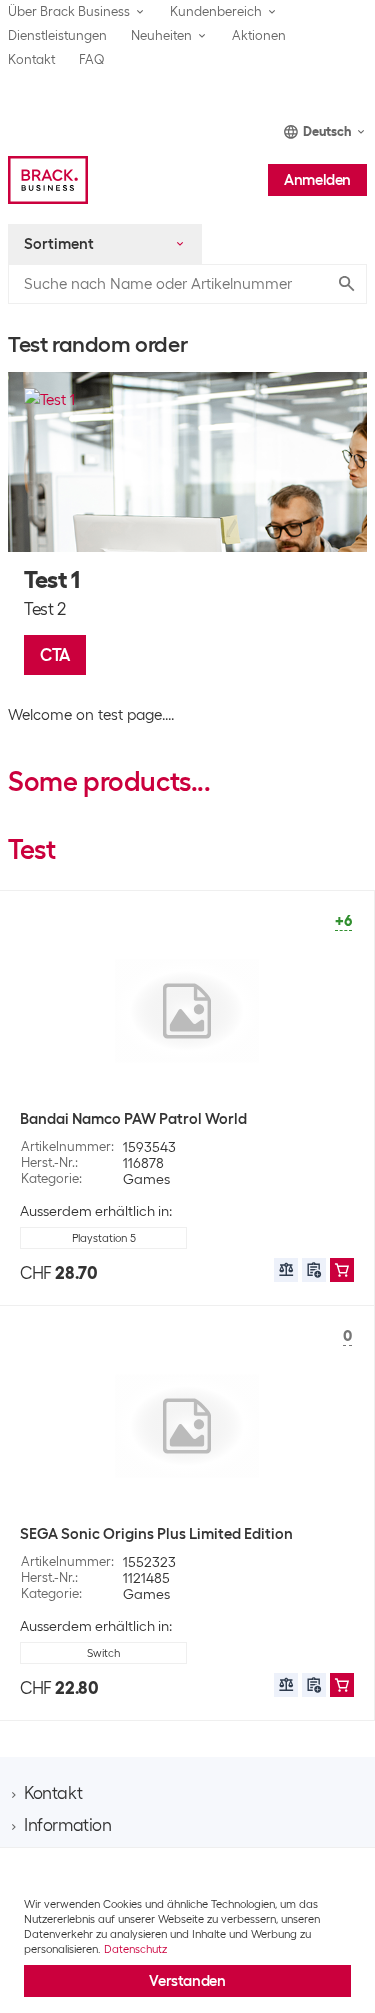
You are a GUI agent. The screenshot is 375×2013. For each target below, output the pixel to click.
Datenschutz (135, 1949)
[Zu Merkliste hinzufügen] (314, 1270)
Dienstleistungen (57, 35)
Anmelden (317, 180)
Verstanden (187, 1981)
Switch (103, 1653)
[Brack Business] (48, 180)
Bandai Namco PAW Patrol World (133, 1119)
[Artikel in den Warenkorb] (342, 1270)
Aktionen (259, 35)
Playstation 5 (104, 1238)
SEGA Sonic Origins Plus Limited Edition (156, 1534)
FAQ (92, 59)
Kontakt (31, 59)
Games (146, 1179)
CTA (55, 655)
